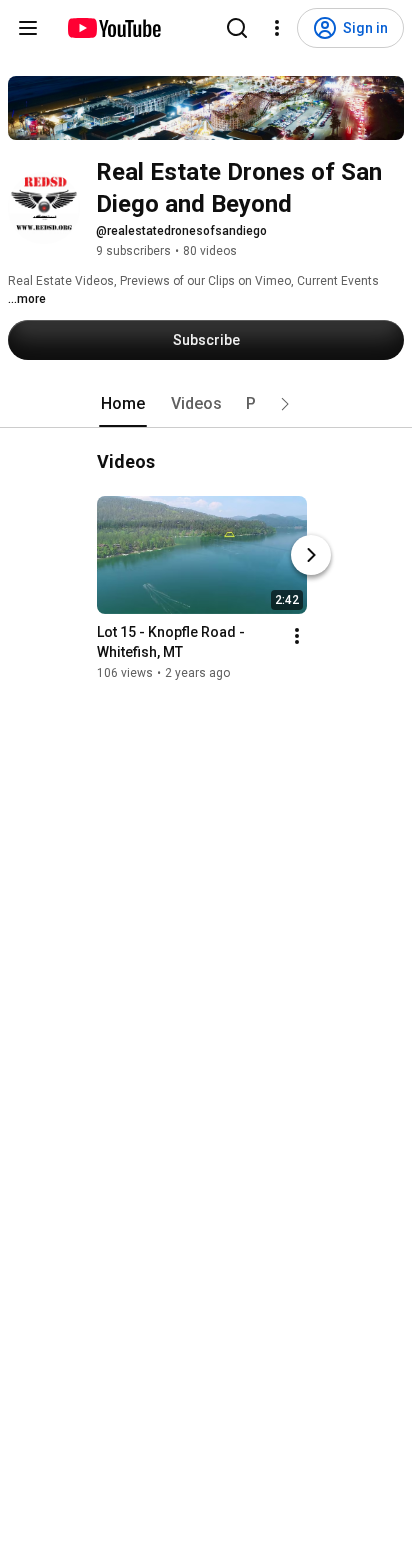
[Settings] (277, 28)
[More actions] (297, 636)
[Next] (311, 555)
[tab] (123, 404)
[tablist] (206, 404)
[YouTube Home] (113, 28)
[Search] (237, 28)
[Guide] (28, 28)
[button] (285, 404)
